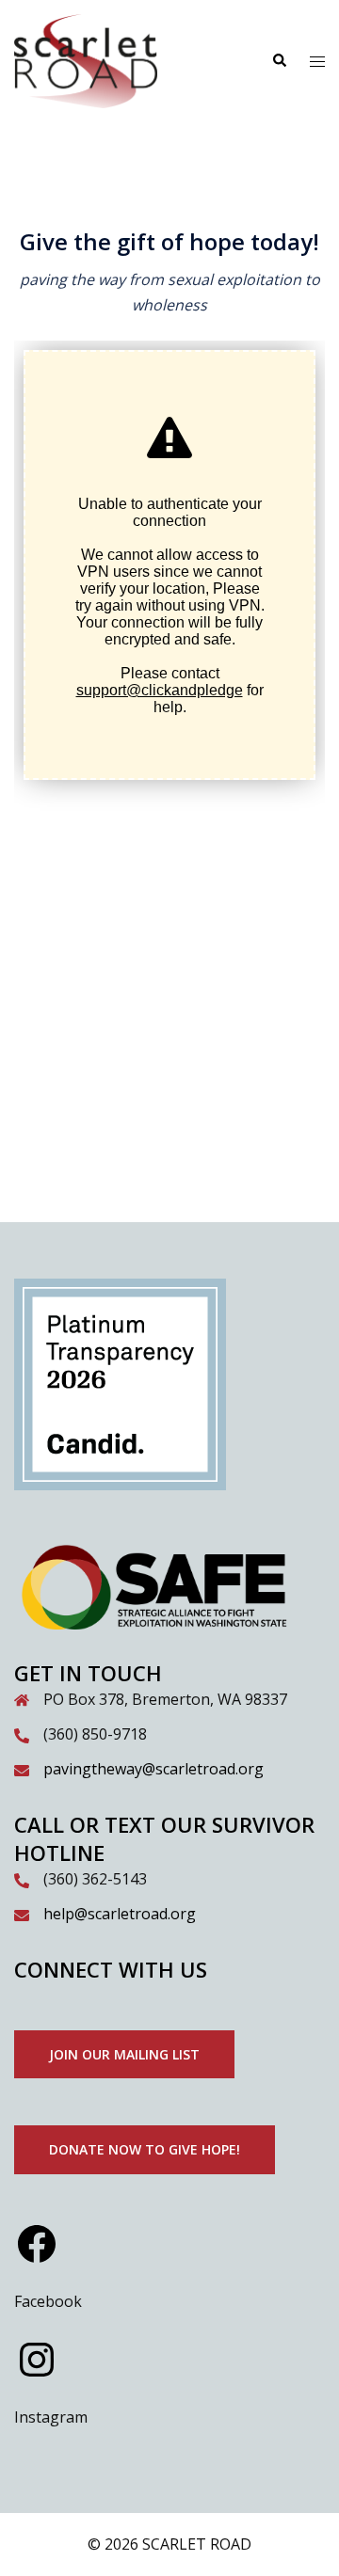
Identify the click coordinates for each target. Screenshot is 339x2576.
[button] (279, 61)
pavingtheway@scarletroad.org (153, 1769)
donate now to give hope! (145, 2149)
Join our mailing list (124, 2054)
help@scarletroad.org (120, 1914)
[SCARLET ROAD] (86, 59)
